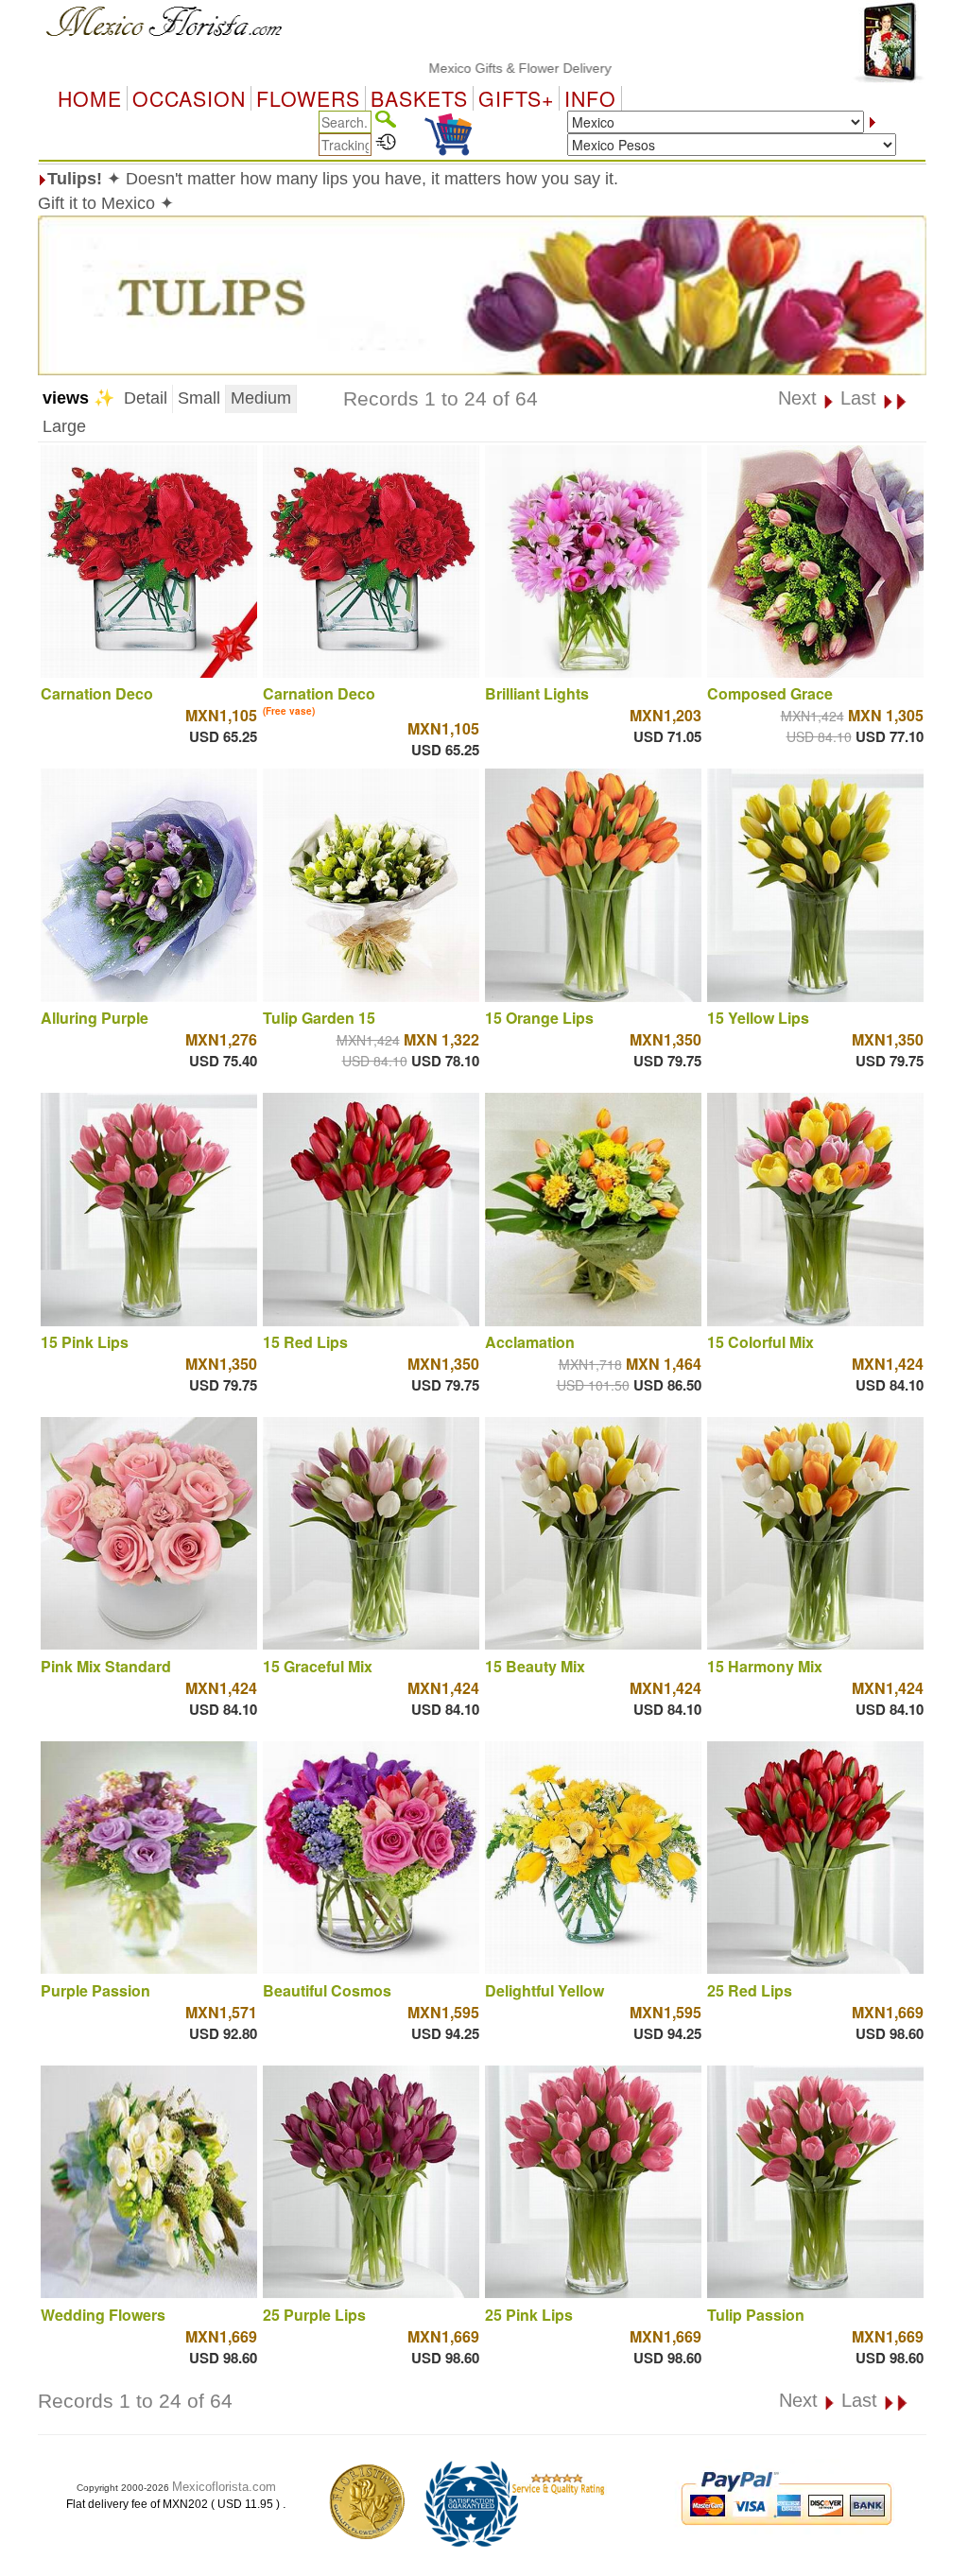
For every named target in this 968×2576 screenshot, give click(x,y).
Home (90, 98)
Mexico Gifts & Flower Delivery (452, 68)
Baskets (419, 98)
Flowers (308, 98)
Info (590, 98)
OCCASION (189, 98)
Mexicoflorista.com (224, 2487)
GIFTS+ (516, 98)
